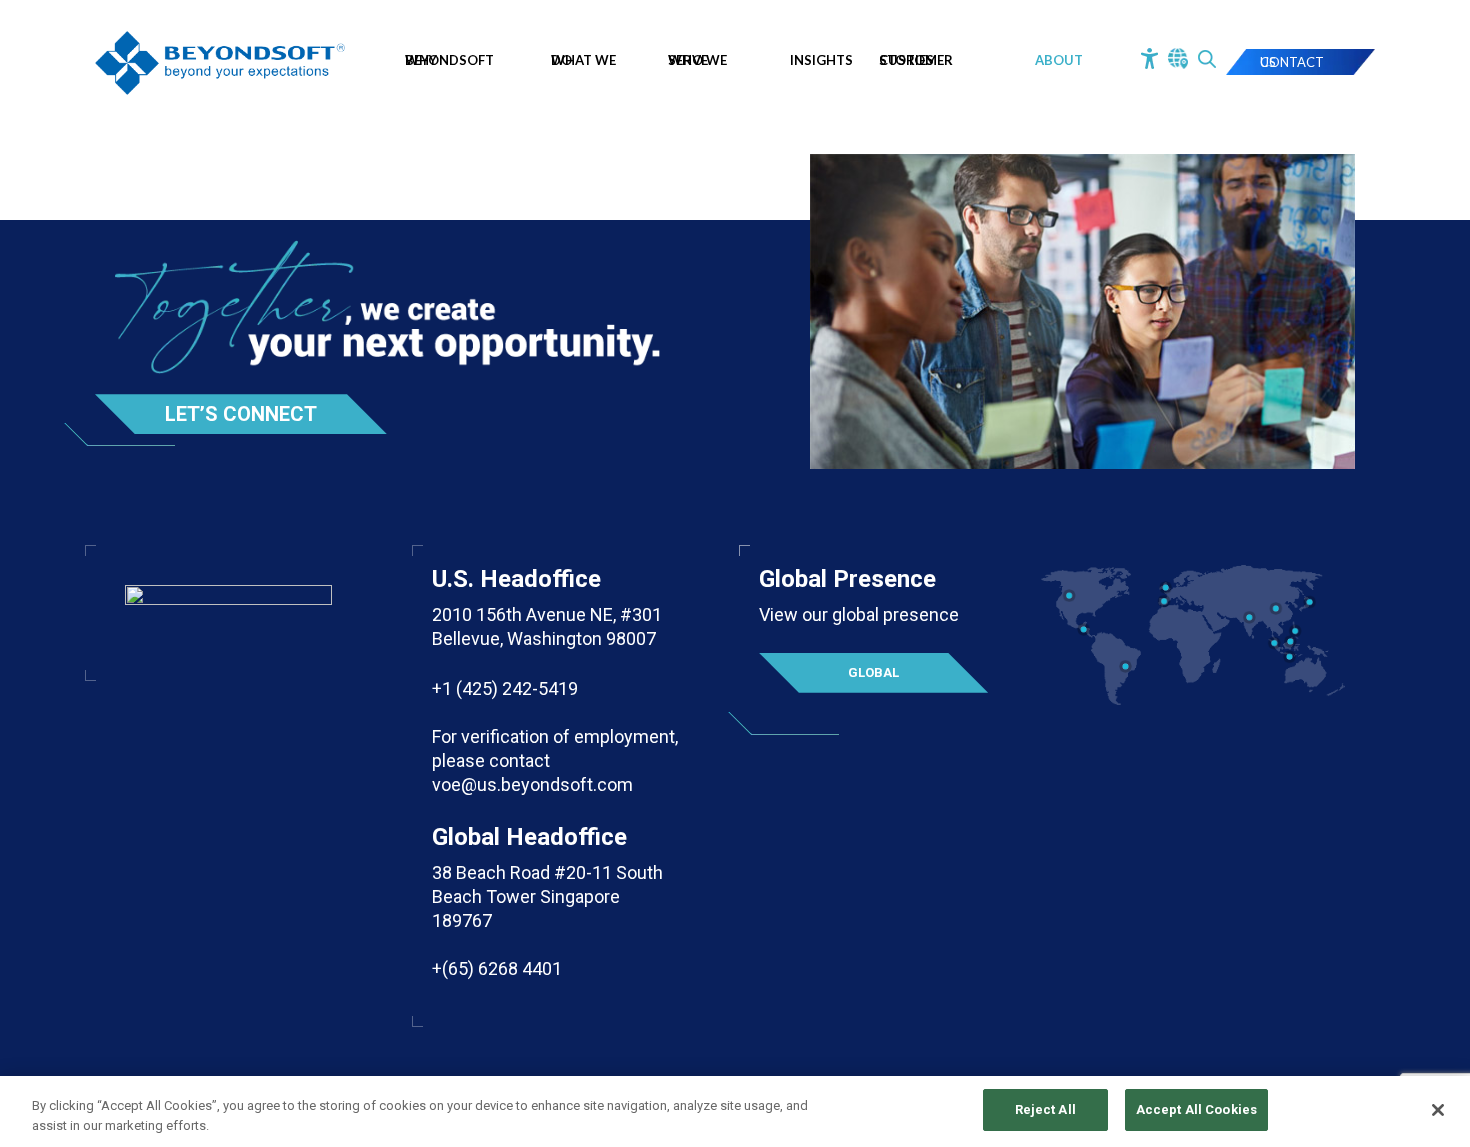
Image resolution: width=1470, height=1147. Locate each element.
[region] (735, 1111)
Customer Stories (916, 60)
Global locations (874, 679)
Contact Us (1292, 62)
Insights (821, 60)
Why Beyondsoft (449, 60)
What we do (583, 60)
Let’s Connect (241, 414)
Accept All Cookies (1196, 1109)
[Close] (1438, 1110)
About (1059, 60)
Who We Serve (697, 60)
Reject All (1045, 1109)
